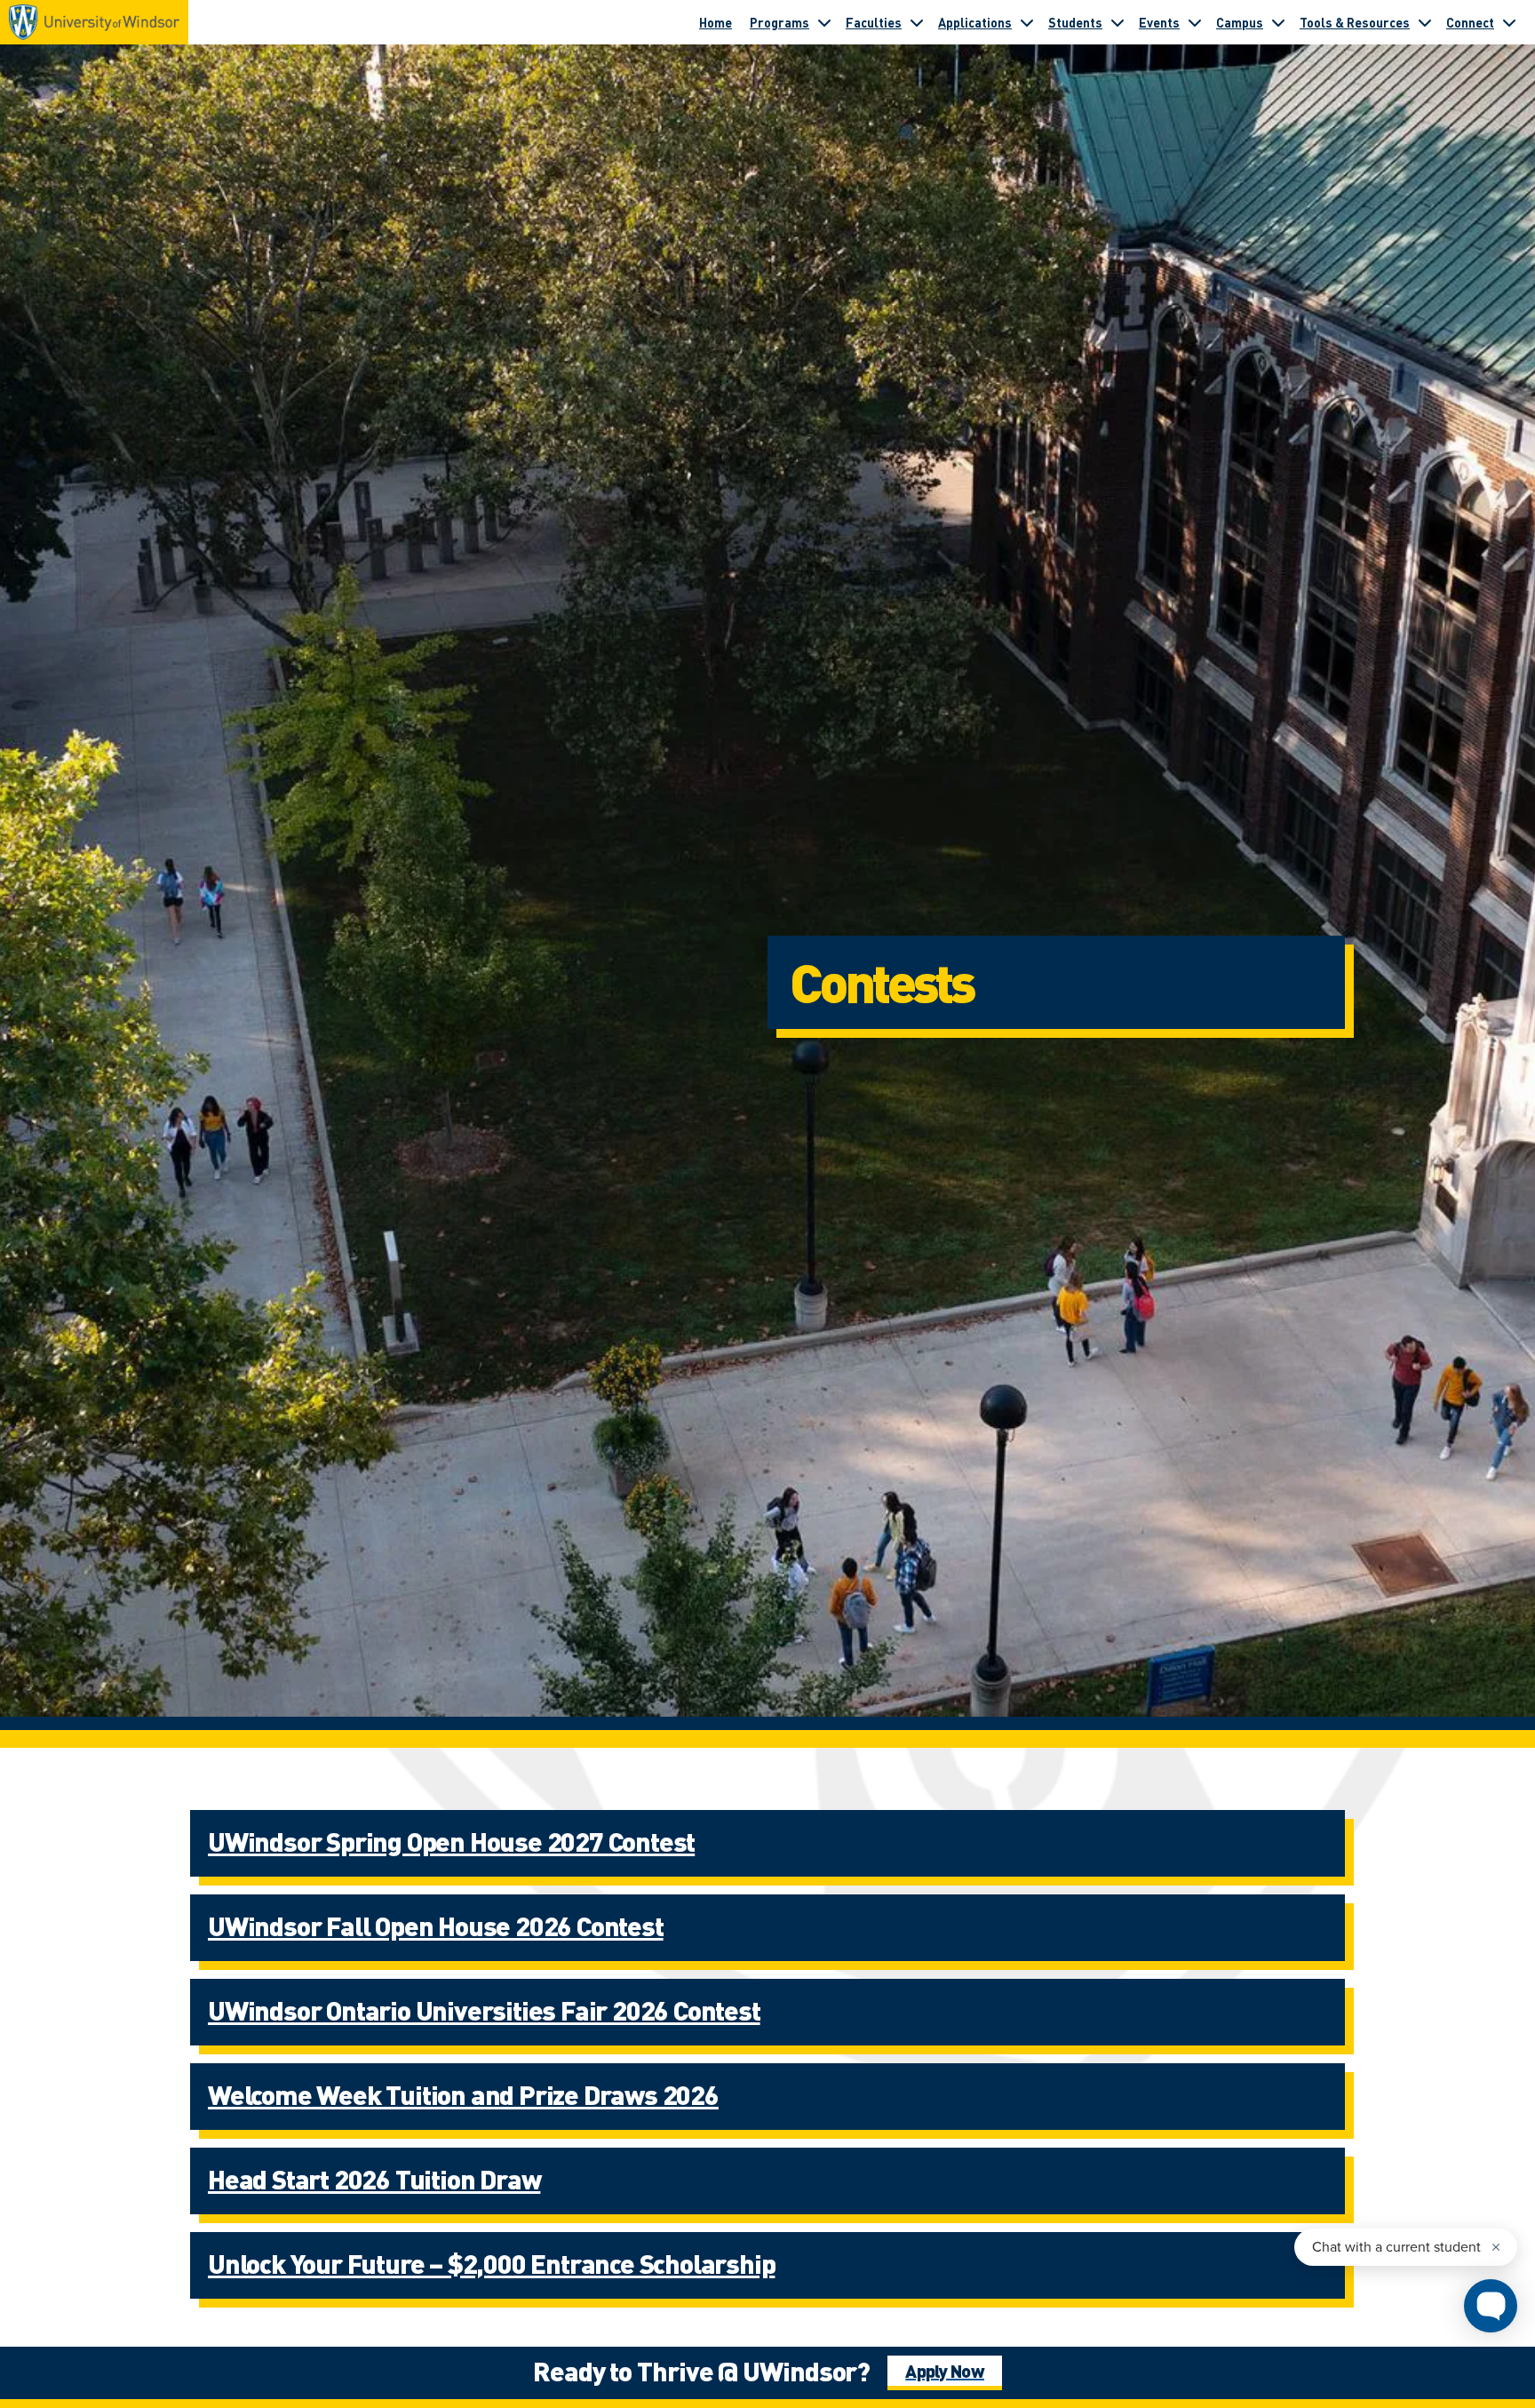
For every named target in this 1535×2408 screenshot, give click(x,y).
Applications (975, 22)
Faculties (874, 22)
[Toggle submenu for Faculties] (917, 22)
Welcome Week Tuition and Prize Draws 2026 (463, 2094)
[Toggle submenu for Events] (1195, 22)
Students (1075, 22)
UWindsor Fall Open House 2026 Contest (436, 1926)
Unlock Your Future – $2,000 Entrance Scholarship (491, 2263)
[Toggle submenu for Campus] (1278, 22)
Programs (779, 22)
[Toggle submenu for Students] (1117, 22)
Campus (1240, 22)
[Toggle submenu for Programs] (824, 22)
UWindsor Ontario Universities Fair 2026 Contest (484, 2010)
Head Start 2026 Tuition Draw (374, 2179)
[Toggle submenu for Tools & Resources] (1425, 22)
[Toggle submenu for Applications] (1027, 22)
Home (716, 22)
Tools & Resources (1355, 22)
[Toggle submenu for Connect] (1509, 22)
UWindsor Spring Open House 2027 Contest (451, 1841)
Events (1159, 22)
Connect (1470, 22)
